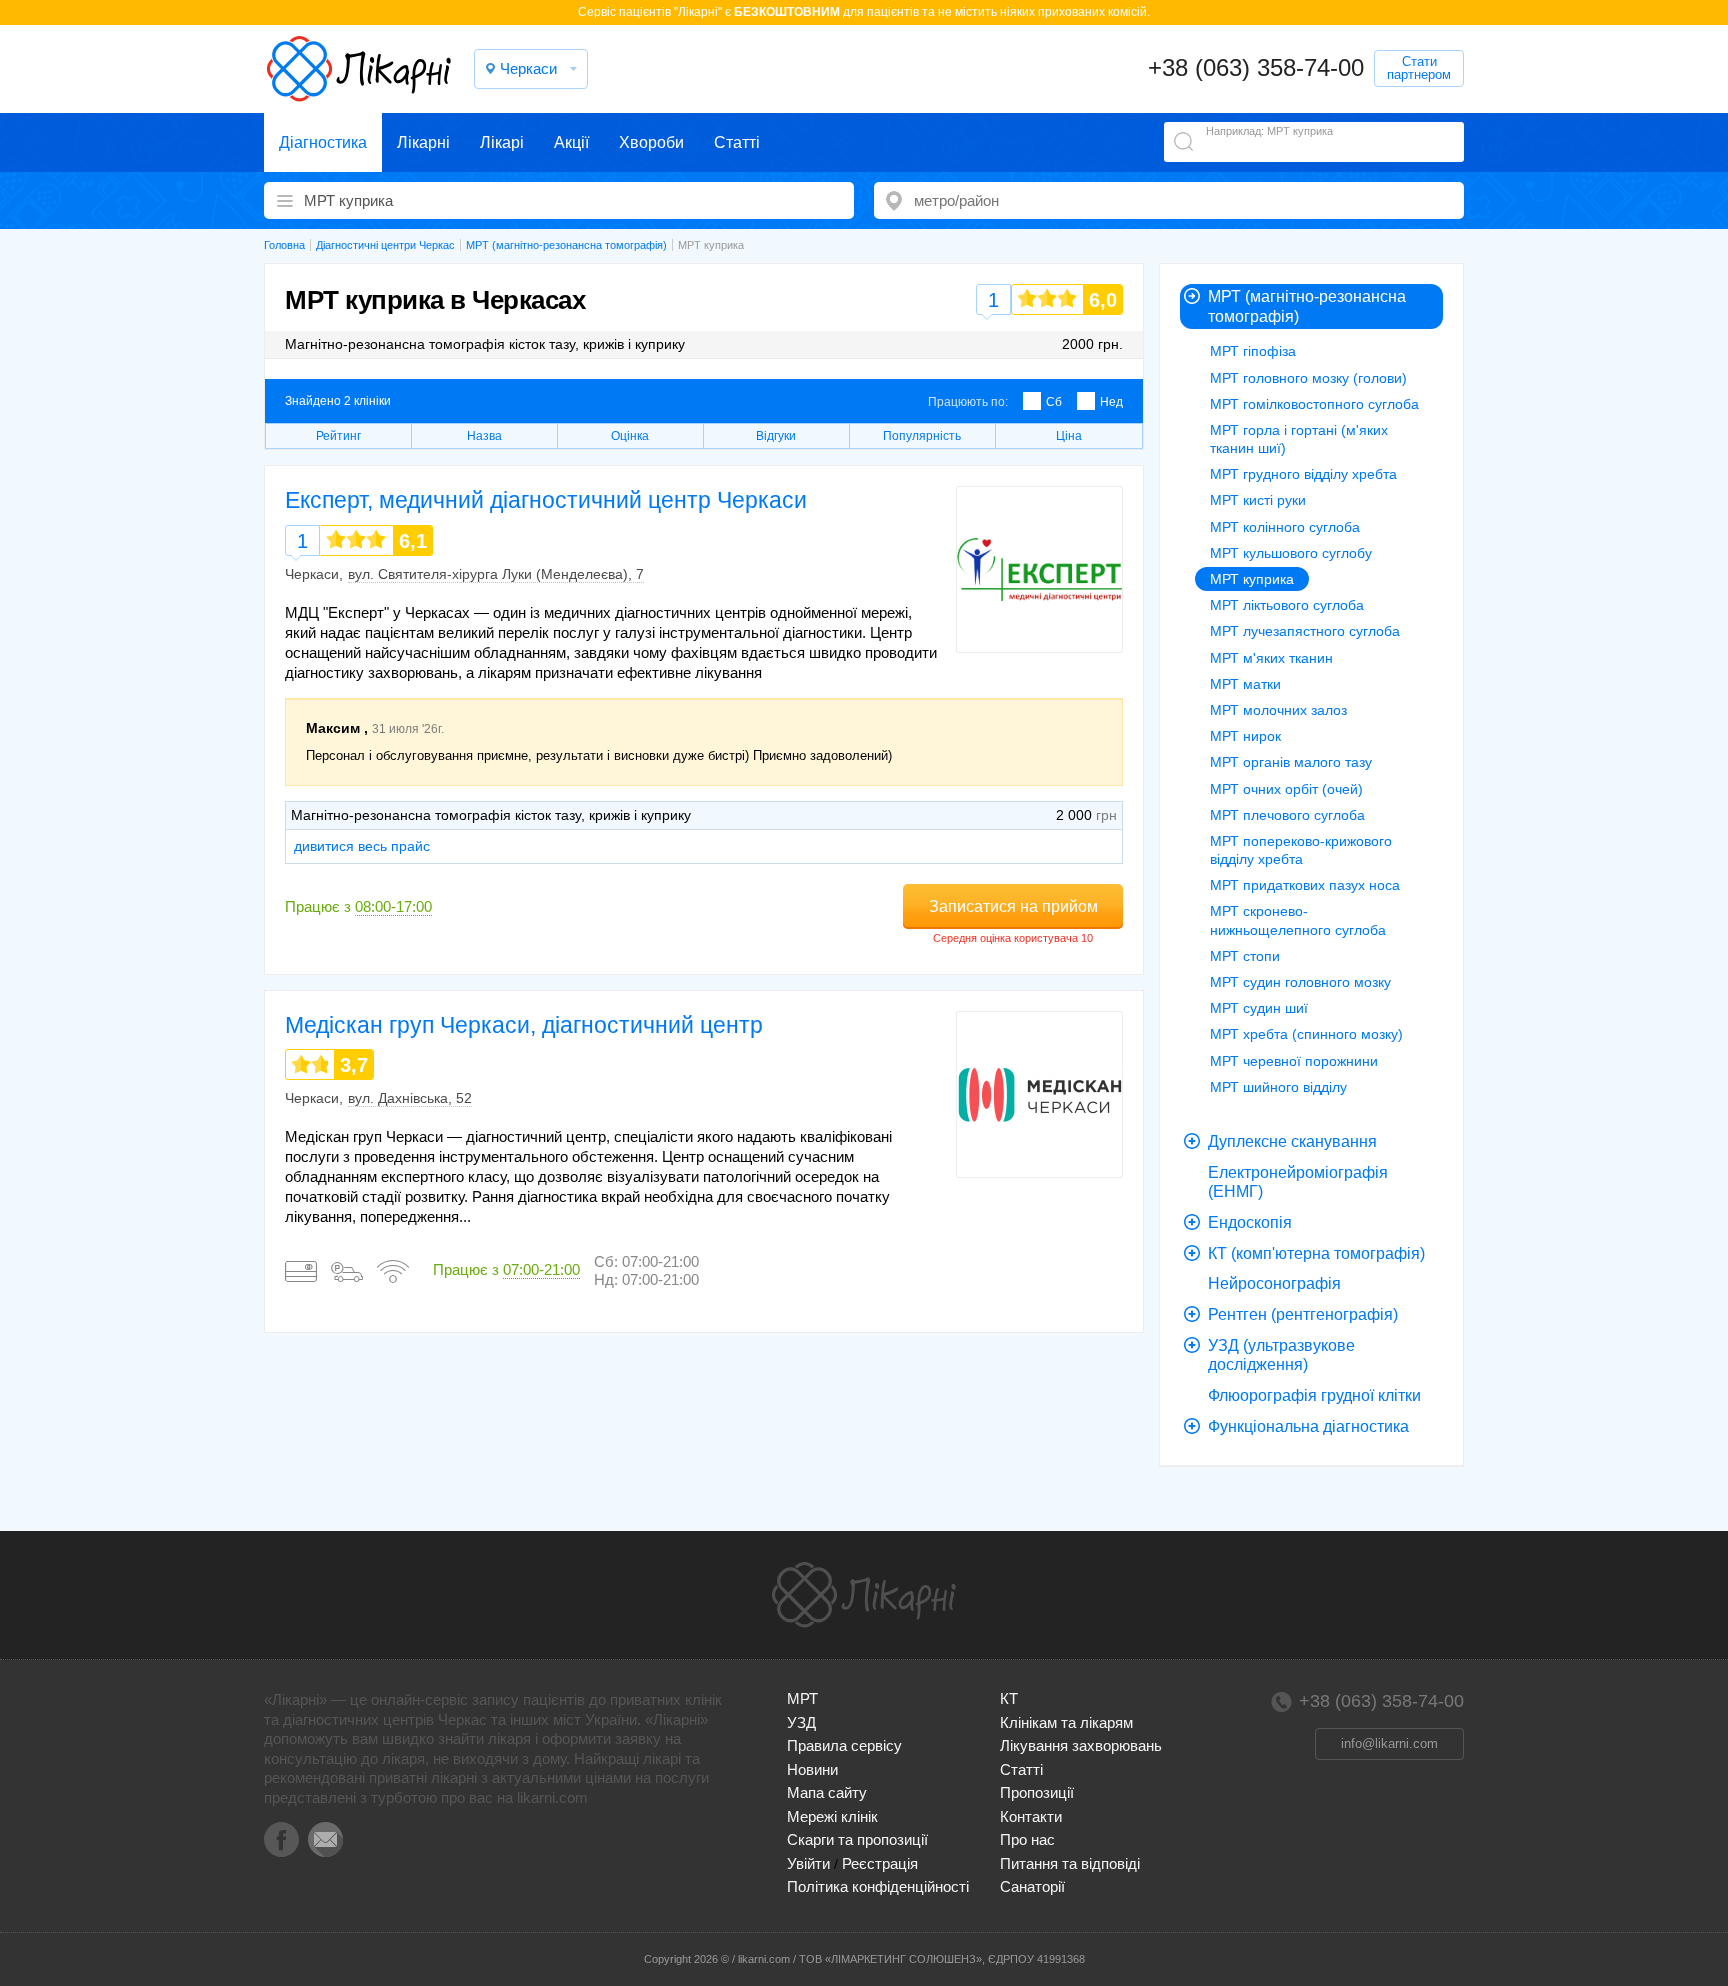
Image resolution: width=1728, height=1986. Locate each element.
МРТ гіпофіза (1253, 351)
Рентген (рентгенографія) (1303, 1314)
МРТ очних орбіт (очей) (1286, 789)
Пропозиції (1037, 1792)
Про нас (1027, 1839)
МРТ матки (1245, 684)
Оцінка (630, 436)
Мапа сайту (827, 1792)
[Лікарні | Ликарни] (864, 1595)
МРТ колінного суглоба (1285, 527)
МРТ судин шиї (1259, 1008)
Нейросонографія (1274, 1283)
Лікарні (423, 142)
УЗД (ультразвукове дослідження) (1281, 1355)
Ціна (1069, 436)
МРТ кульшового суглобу (1291, 553)
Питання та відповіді (1070, 1863)
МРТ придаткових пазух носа (1305, 885)
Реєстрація (880, 1863)
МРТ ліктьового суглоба (1287, 605)
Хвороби (651, 142)
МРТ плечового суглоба (1287, 815)
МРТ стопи (1245, 956)
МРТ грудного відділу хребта (1303, 474)
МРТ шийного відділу (1278, 1087)
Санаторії (1032, 1886)
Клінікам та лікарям (1066, 1722)
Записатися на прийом (1013, 906)
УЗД (801, 1722)
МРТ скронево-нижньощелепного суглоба (1298, 920)
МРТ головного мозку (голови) (1308, 378)
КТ (1009, 1698)
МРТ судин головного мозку (1300, 982)
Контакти (1031, 1816)
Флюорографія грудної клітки (1314, 1395)
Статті (737, 142)
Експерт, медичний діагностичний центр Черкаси (546, 500)
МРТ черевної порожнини (1294, 1061)
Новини (812, 1769)
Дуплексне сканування (1292, 1141)
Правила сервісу (844, 1745)
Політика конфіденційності (878, 1886)
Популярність (922, 436)
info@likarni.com (1389, 1743)
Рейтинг (338, 436)
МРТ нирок (1245, 736)
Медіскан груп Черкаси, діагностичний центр (524, 1025)
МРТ (802, 1698)
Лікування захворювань (1081, 1745)
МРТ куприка (1252, 579)
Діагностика (323, 142)
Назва (484, 436)
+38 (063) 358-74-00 (1256, 67)
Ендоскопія (1250, 1222)
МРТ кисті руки (1258, 500)
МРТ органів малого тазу (1291, 762)
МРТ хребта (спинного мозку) (1306, 1034)
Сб (1054, 402)
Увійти (808, 1863)
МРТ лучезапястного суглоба (1305, 631)
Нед (1111, 402)
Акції (571, 142)
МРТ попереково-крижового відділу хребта (1301, 850)
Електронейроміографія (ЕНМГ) (1298, 1182)
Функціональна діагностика (1308, 1426)
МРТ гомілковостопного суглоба (1314, 404)
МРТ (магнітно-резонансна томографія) (1307, 306)
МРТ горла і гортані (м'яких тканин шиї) (1299, 439)
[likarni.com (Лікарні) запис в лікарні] (359, 69)
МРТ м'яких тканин (1271, 658)
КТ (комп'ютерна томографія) (1316, 1253)
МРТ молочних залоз (1278, 710)
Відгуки (776, 436)
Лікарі (502, 142)
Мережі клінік (832, 1816)
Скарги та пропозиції (857, 1839)
